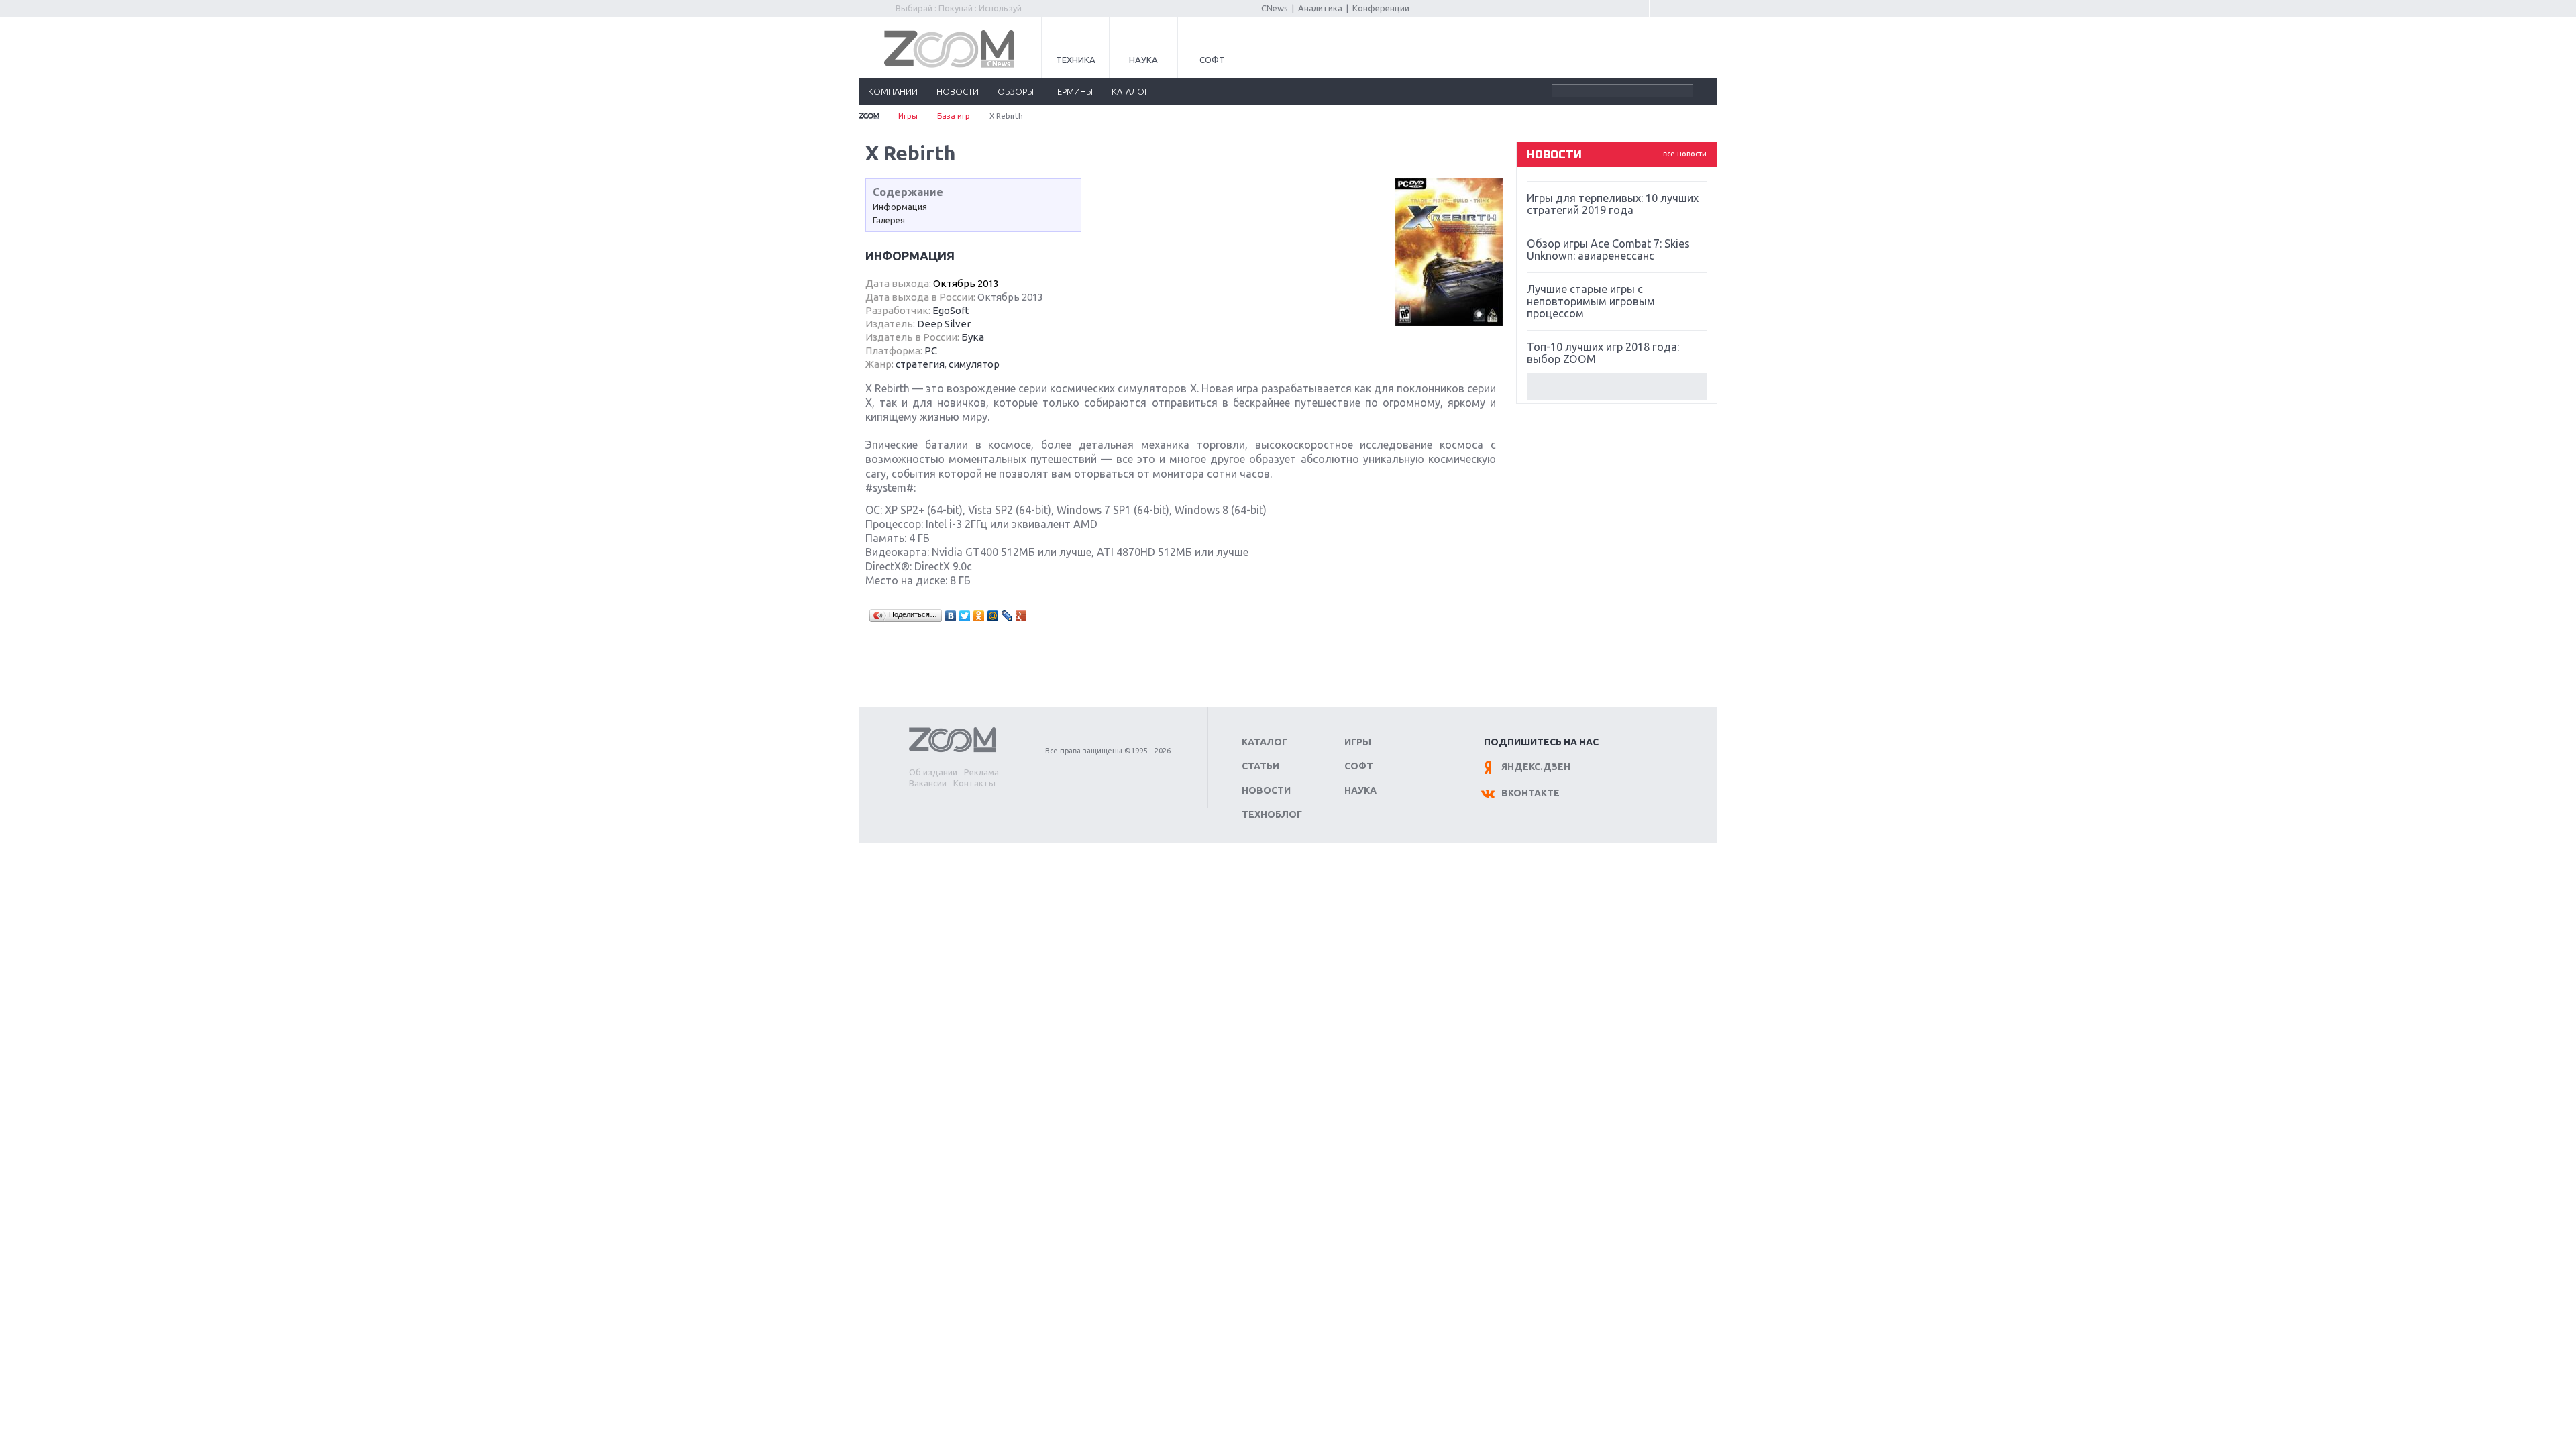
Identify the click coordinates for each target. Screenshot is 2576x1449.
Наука (1143, 60)
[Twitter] (965, 616)
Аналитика (1320, 8)
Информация (900, 207)
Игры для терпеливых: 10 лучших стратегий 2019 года (1613, 204)
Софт (1212, 60)
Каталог (1265, 742)
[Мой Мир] (993, 616)
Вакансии (928, 783)
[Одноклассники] (979, 616)
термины (1073, 91)
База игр (954, 116)
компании (893, 91)
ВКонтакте (1531, 793)
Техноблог (1272, 814)
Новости (1266, 790)
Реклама (981, 772)
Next (1617, 386)
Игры (908, 116)
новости (958, 91)
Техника (1076, 60)
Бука (973, 337)
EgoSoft (951, 310)
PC (931, 351)
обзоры (1016, 91)
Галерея (889, 220)
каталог (1130, 91)
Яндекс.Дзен (1536, 767)
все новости (1685, 154)
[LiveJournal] (1007, 616)
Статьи (1260, 766)
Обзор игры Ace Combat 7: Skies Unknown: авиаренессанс (1608, 250)
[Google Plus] (1021, 616)
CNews (1275, 8)
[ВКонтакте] (951, 616)
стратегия (920, 364)
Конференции (1381, 8)
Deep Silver (944, 324)
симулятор (974, 364)
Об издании (933, 772)
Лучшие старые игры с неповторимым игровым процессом (1591, 301)
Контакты (974, 783)
